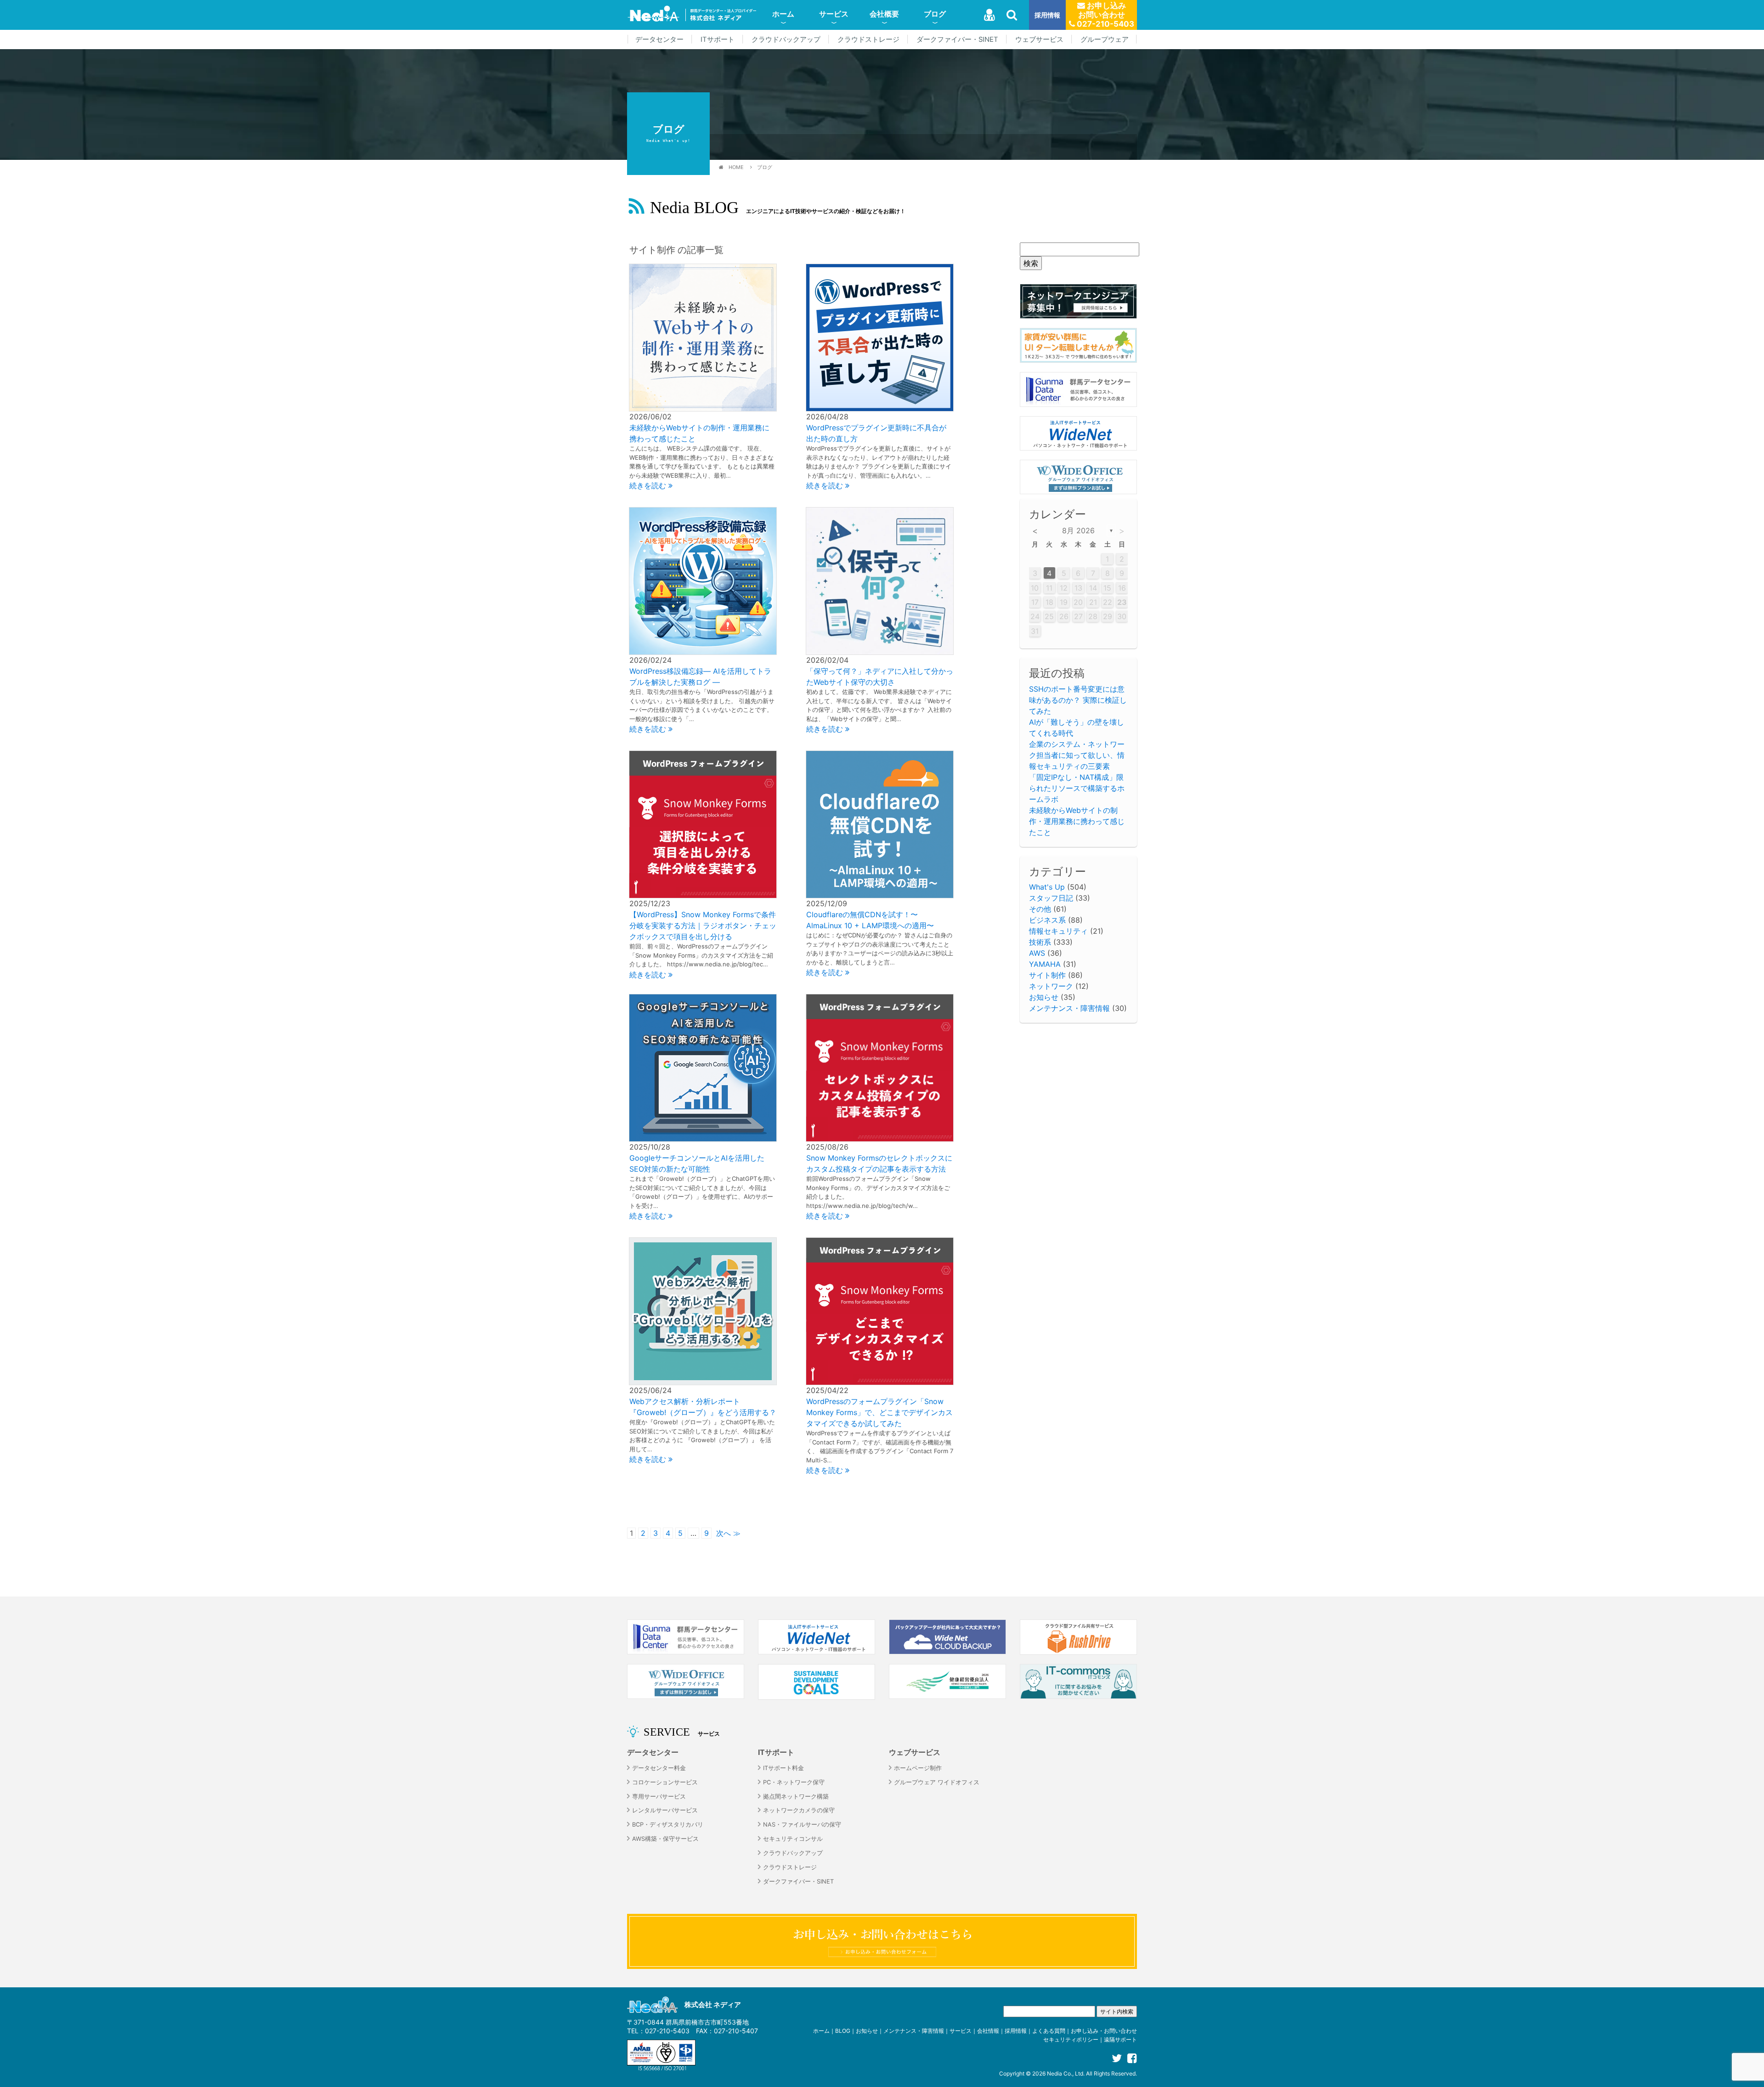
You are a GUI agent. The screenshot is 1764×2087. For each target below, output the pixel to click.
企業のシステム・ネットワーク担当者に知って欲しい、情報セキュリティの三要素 (1077, 755)
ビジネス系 (1047, 920)
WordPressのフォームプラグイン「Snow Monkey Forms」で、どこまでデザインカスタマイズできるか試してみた (879, 1412)
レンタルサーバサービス (665, 1810)
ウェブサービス (1039, 39)
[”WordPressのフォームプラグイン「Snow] (880, 1311)
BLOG (843, 2031)
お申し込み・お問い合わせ (1104, 2031)
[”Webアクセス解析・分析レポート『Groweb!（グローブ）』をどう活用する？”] (703, 1311)
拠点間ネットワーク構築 (796, 1797)
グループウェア (1105, 39)
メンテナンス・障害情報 (1069, 1008)
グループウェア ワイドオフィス (937, 1782)
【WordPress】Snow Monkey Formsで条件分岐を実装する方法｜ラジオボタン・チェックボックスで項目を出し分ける (703, 925)
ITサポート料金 (783, 1768)
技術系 (1040, 942)
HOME (736, 167)
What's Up (1047, 887)
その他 (1040, 909)
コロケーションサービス (665, 1782)
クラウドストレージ (868, 39)
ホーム (783, 14)
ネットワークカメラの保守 (799, 1810)
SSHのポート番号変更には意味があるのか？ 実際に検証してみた (1078, 700)
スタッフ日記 (1051, 898)
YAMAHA (1045, 964)
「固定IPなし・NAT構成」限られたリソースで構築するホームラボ (1077, 788)
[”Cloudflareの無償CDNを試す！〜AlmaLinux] (880, 824)
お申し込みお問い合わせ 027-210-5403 (1105, 15)
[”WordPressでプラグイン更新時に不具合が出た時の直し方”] (880, 337)
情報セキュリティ (1058, 931)
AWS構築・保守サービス (665, 1839)
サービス (834, 14)
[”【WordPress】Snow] (703, 824)
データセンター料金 (659, 1768)
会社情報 (988, 2031)
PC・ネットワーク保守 (794, 1782)
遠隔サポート (1120, 2039)
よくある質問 (1049, 2031)
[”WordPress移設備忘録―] (703, 581)
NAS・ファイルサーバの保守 (802, 1825)
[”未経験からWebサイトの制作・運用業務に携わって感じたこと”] (703, 337)
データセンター (659, 39)
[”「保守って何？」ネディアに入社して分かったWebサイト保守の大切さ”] (880, 581)
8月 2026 (1078, 530)
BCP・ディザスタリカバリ (668, 1825)
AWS (1037, 953)
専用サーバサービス (659, 1797)
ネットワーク (1051, 986)
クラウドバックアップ (786, 39)
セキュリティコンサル (793, 1839)
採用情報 (1047, 15)
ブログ (935, 14)
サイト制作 (1047, 975)
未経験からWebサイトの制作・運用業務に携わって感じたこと (1077, 821)
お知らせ (1044, 997)
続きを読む (649, 485)
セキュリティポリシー (1071, 2039)
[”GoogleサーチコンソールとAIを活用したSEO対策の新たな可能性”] (703, 1067)
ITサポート (718, 39)
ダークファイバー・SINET (957, 39)
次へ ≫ (728, 1533)
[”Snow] (880, 1067)
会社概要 (884, 14)
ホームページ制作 (918, 1768)
